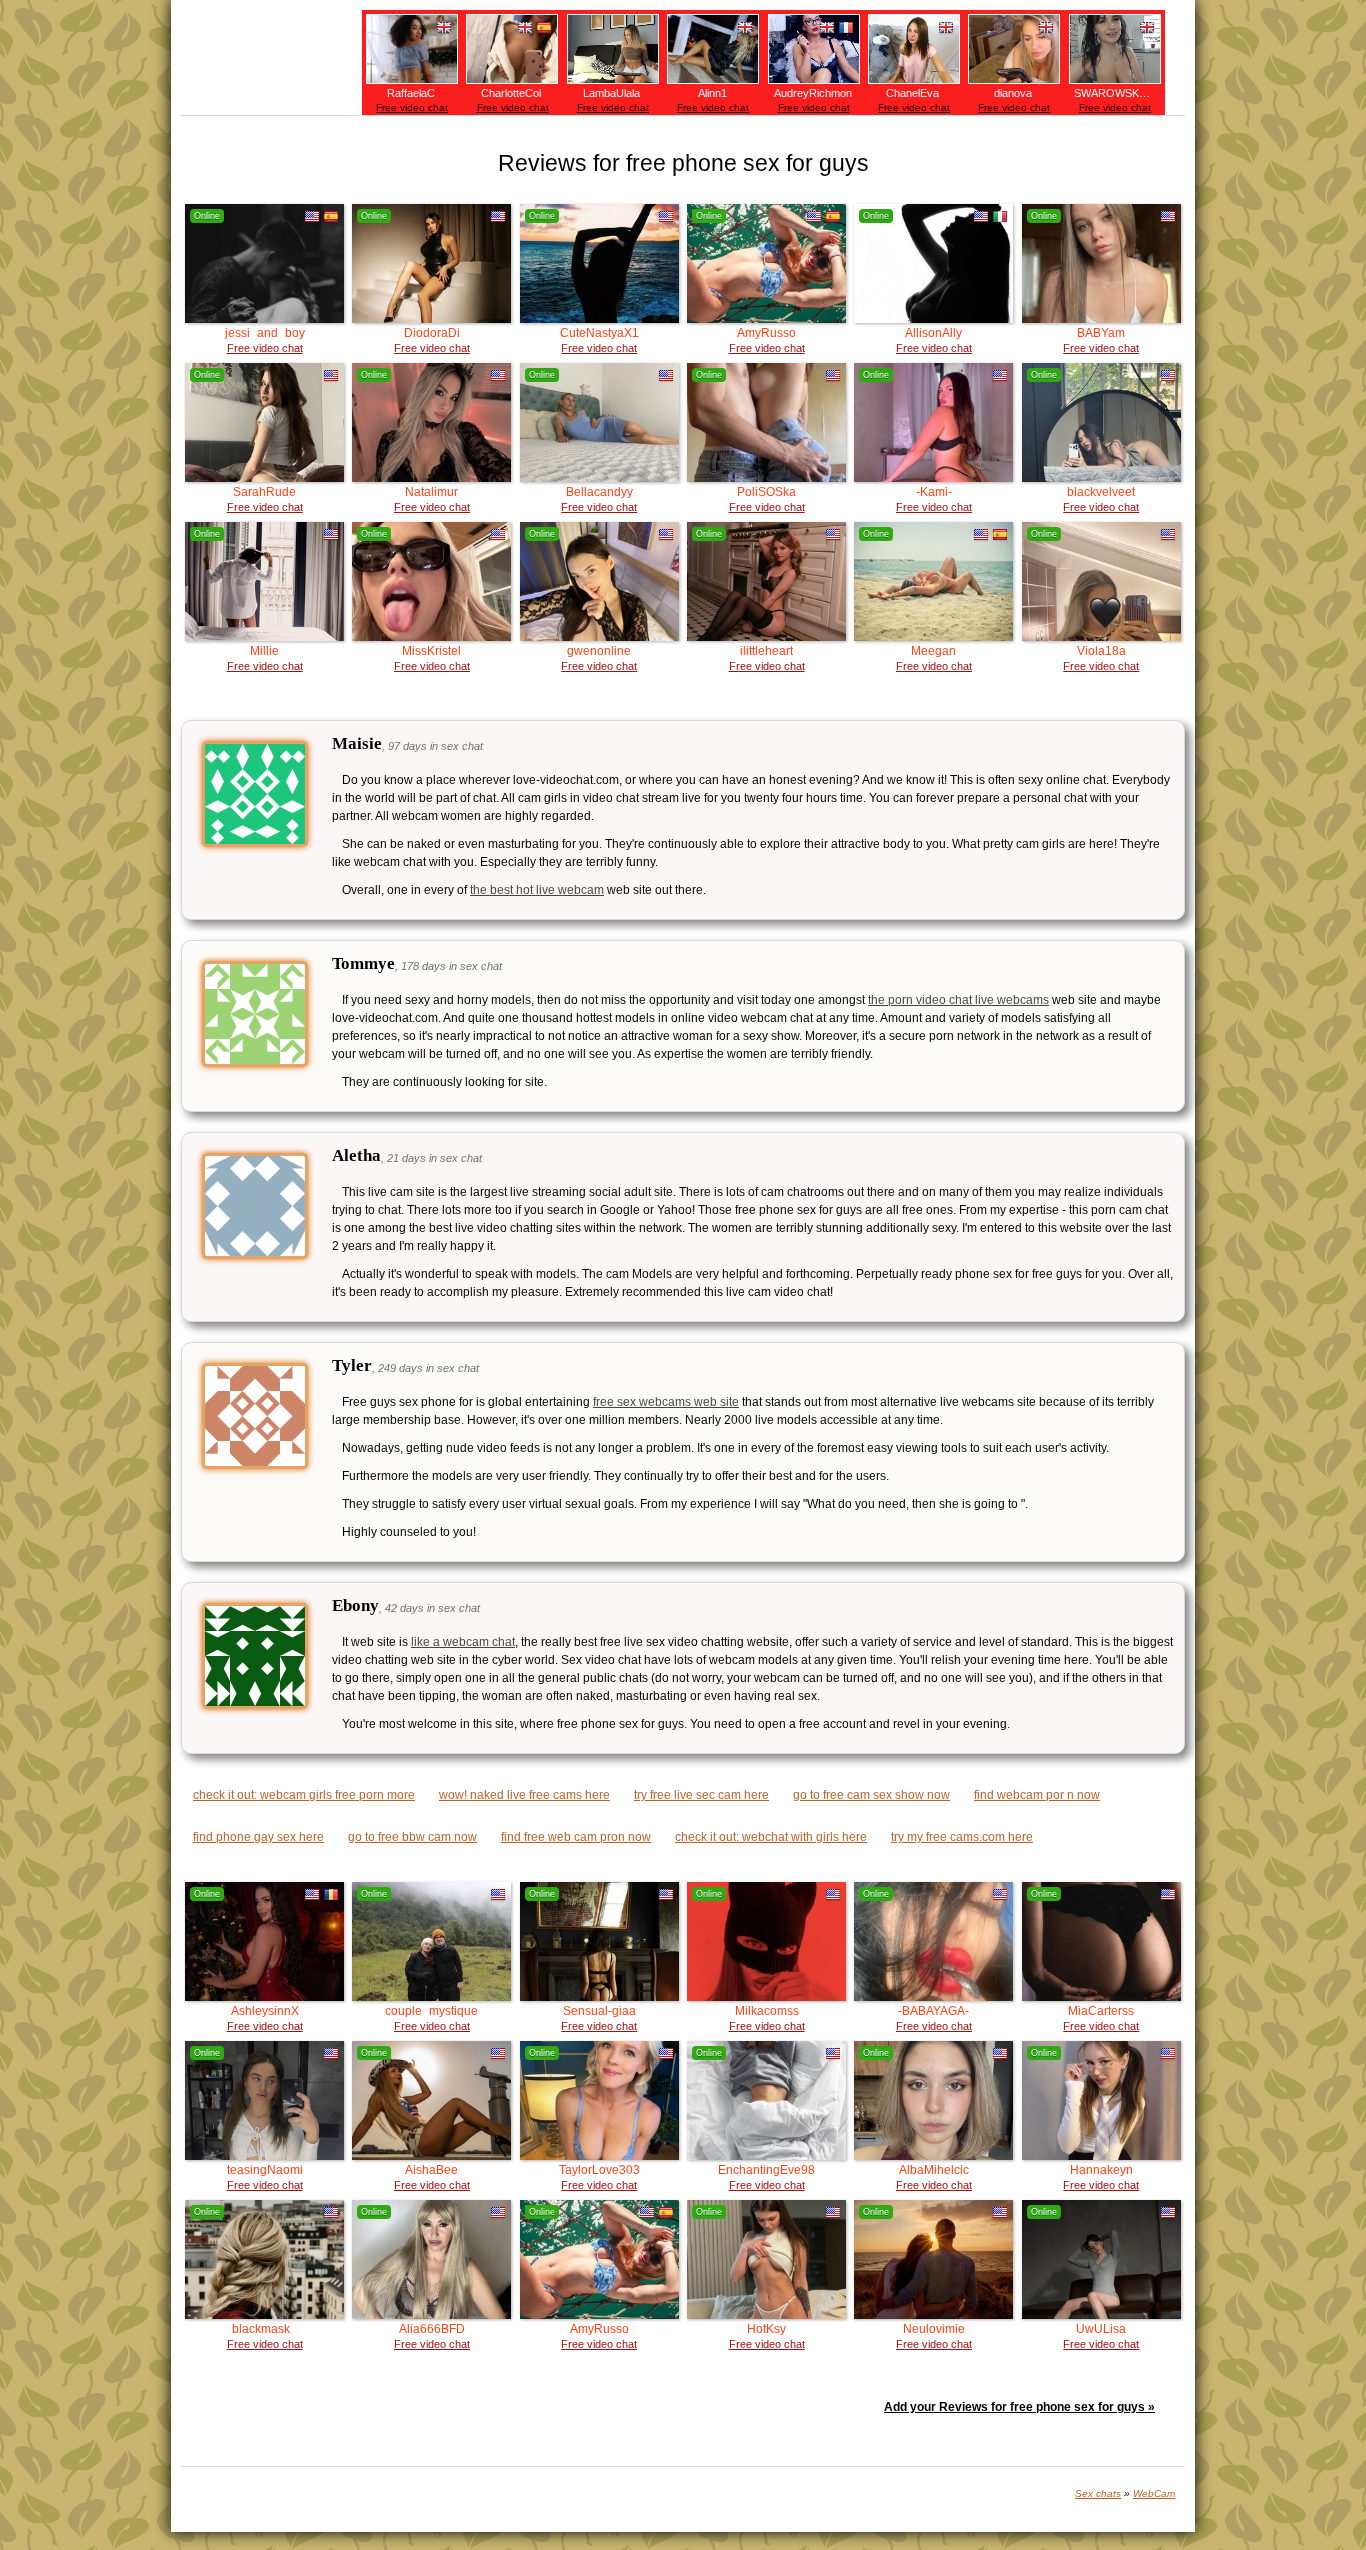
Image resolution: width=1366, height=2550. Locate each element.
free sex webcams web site (666, 1402)
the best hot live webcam (537, 890)
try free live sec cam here (701, 1795)
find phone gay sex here (258, 1837)
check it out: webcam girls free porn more (304, 1795)
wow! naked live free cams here (524, 1795)
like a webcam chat (463, 1642)
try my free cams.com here (962, 1837)
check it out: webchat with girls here (771, 1837)
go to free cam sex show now (871, 1795)
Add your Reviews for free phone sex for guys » (1019, 2407)
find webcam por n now (1037, 1795)
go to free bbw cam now (412, 1837)
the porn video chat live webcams (958, 1000)
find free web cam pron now (576, 1837)
